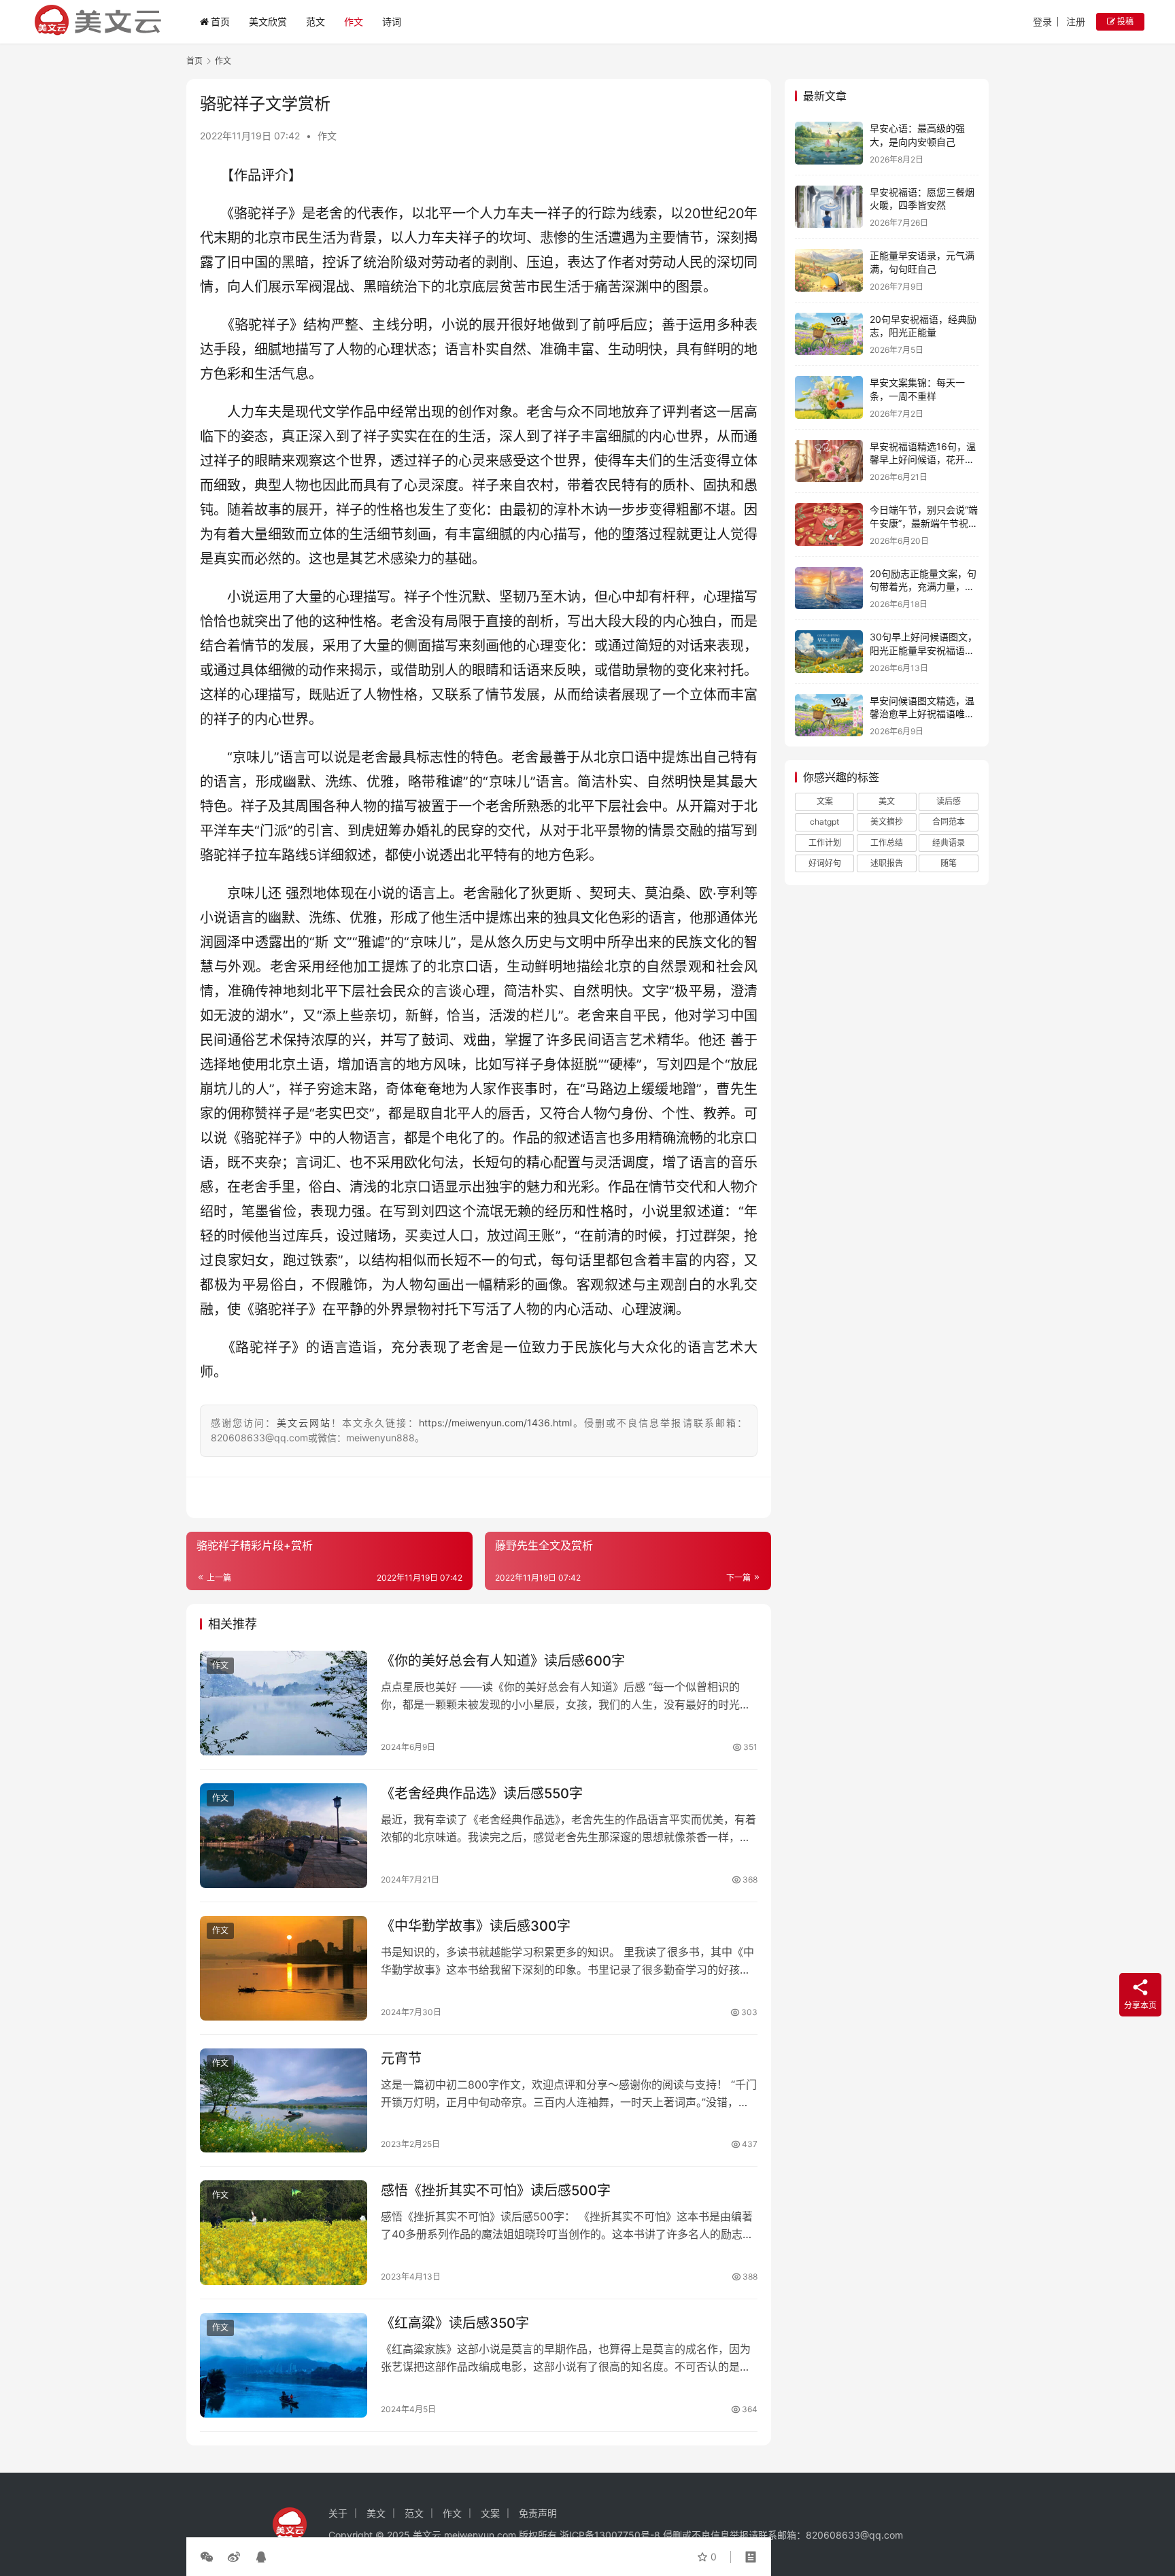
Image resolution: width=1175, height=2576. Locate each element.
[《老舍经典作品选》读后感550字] (284, 1836)
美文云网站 (304, 1423)
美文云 (427, 2535)
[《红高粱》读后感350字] (284, 2365)
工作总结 (887, 843)
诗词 (392, 21)
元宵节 (401, 2059)
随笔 (949, 863)
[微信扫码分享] (209, 2557)
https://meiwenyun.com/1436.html (495, 1423)
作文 (354, 21)
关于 (338, 2513)
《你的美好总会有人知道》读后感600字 (503, 1661)
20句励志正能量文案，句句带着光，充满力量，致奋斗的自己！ (923, 587)
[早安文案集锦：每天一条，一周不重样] (829, 397)
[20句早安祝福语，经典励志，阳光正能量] (829, 334)
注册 (1076, 21)
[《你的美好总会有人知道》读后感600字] (284, 1703)
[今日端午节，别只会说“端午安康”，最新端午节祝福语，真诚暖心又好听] (829, 525)
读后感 (949, 801)
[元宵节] (284, 2101)
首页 (220, 21)
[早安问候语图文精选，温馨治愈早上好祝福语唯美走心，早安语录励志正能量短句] (829, 716)
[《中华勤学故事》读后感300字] (284, 1968)
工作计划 (825, 843)
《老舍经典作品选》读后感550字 (482, 1793)
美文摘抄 (887, 822)
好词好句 (825, 863)
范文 (316, 21)
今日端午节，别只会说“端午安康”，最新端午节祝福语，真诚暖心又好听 (924, 523)
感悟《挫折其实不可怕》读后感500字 (496, 2191)
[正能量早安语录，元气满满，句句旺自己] (829, 270)
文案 (825, 801)
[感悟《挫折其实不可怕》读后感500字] (284, 2233)
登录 (1042, 21)
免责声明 (538, 2513)
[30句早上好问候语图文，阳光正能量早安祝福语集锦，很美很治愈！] (829, 652)
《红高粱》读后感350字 (455, 2323)
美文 (887, 801)
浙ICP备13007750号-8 (611, 2535)
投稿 (1124, 21)
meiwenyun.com (480, 2535)
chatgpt (824, 822)
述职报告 (887, 863)
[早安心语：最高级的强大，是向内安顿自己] (829, 143)
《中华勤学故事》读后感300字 (476, 1926)
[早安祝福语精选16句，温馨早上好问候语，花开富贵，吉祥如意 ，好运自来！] (829, 461)
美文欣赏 (268, 21)
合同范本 (949, 822)
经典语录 (949, 843)
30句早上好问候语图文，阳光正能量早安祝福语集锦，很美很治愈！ (923, 650)
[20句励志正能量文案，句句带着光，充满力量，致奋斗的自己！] (829, 588)
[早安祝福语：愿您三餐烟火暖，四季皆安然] (829, 207)
